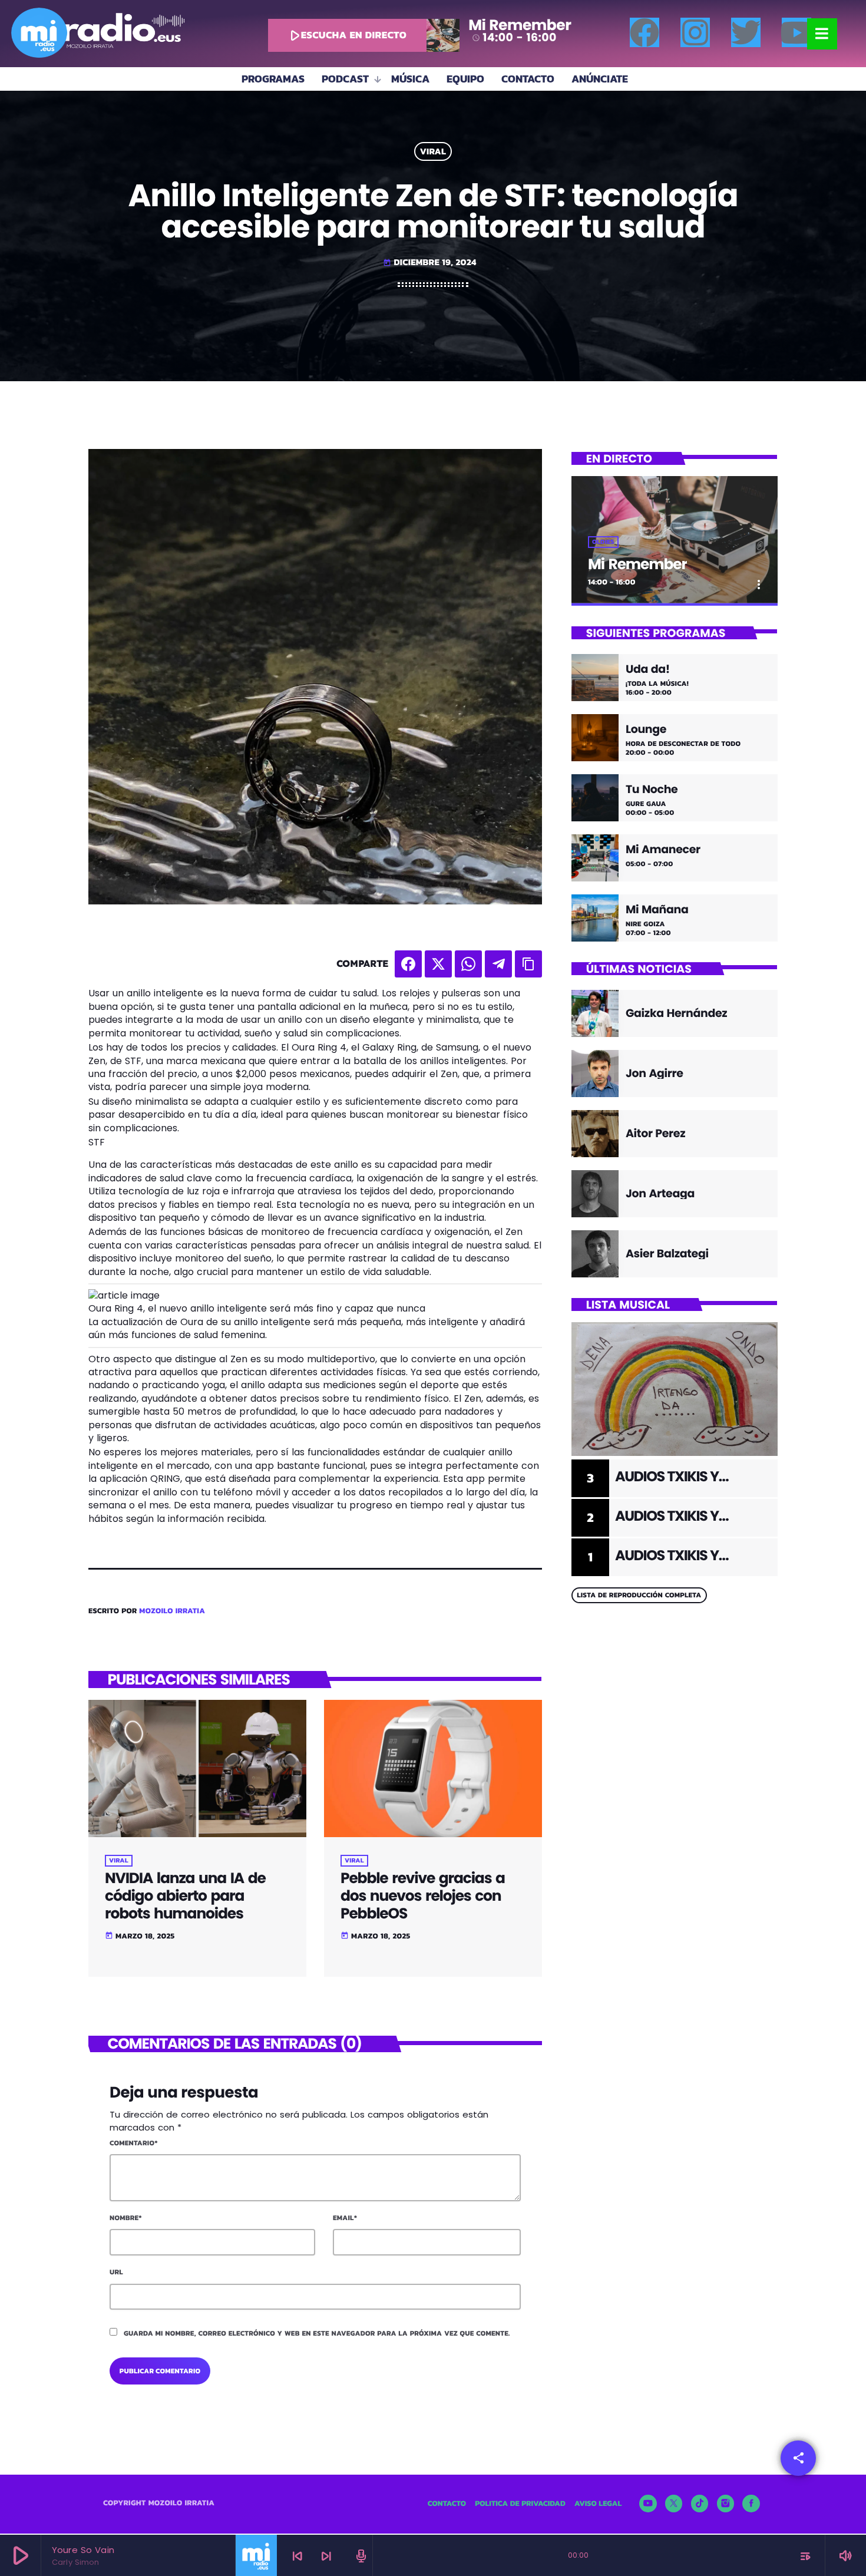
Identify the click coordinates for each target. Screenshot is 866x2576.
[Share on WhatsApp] (468, 964)
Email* (345, 2218)
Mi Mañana (657, 910)
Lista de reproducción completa (639, 1595)
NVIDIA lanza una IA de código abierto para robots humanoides (185, 1896)
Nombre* (126, 2218)
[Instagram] (695, 32)
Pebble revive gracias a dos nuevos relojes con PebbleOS (423, 1896)
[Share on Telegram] (498, 964)
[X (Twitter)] (674, 2504)
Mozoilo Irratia (172, 1611)
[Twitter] (746, 32)
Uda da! (648, 670)
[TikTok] (700, 2504)
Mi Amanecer (663, 850)
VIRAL (433, 152)
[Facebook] (644, 32)
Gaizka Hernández (676, 1013)
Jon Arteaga (660, 1193)
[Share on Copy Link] (528, 964)
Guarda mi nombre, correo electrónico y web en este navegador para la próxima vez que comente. (317, 2333)
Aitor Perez (655, 1133)
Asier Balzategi (667, 1254)
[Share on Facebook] (408, 964)
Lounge (646, 730)
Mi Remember (637, 564)
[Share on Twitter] (438, 964)
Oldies (603, 542)
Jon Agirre (655, 1073)
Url (116, 2272)
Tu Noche (652, 790)
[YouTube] (648, 2504)
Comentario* (134, 2143)
